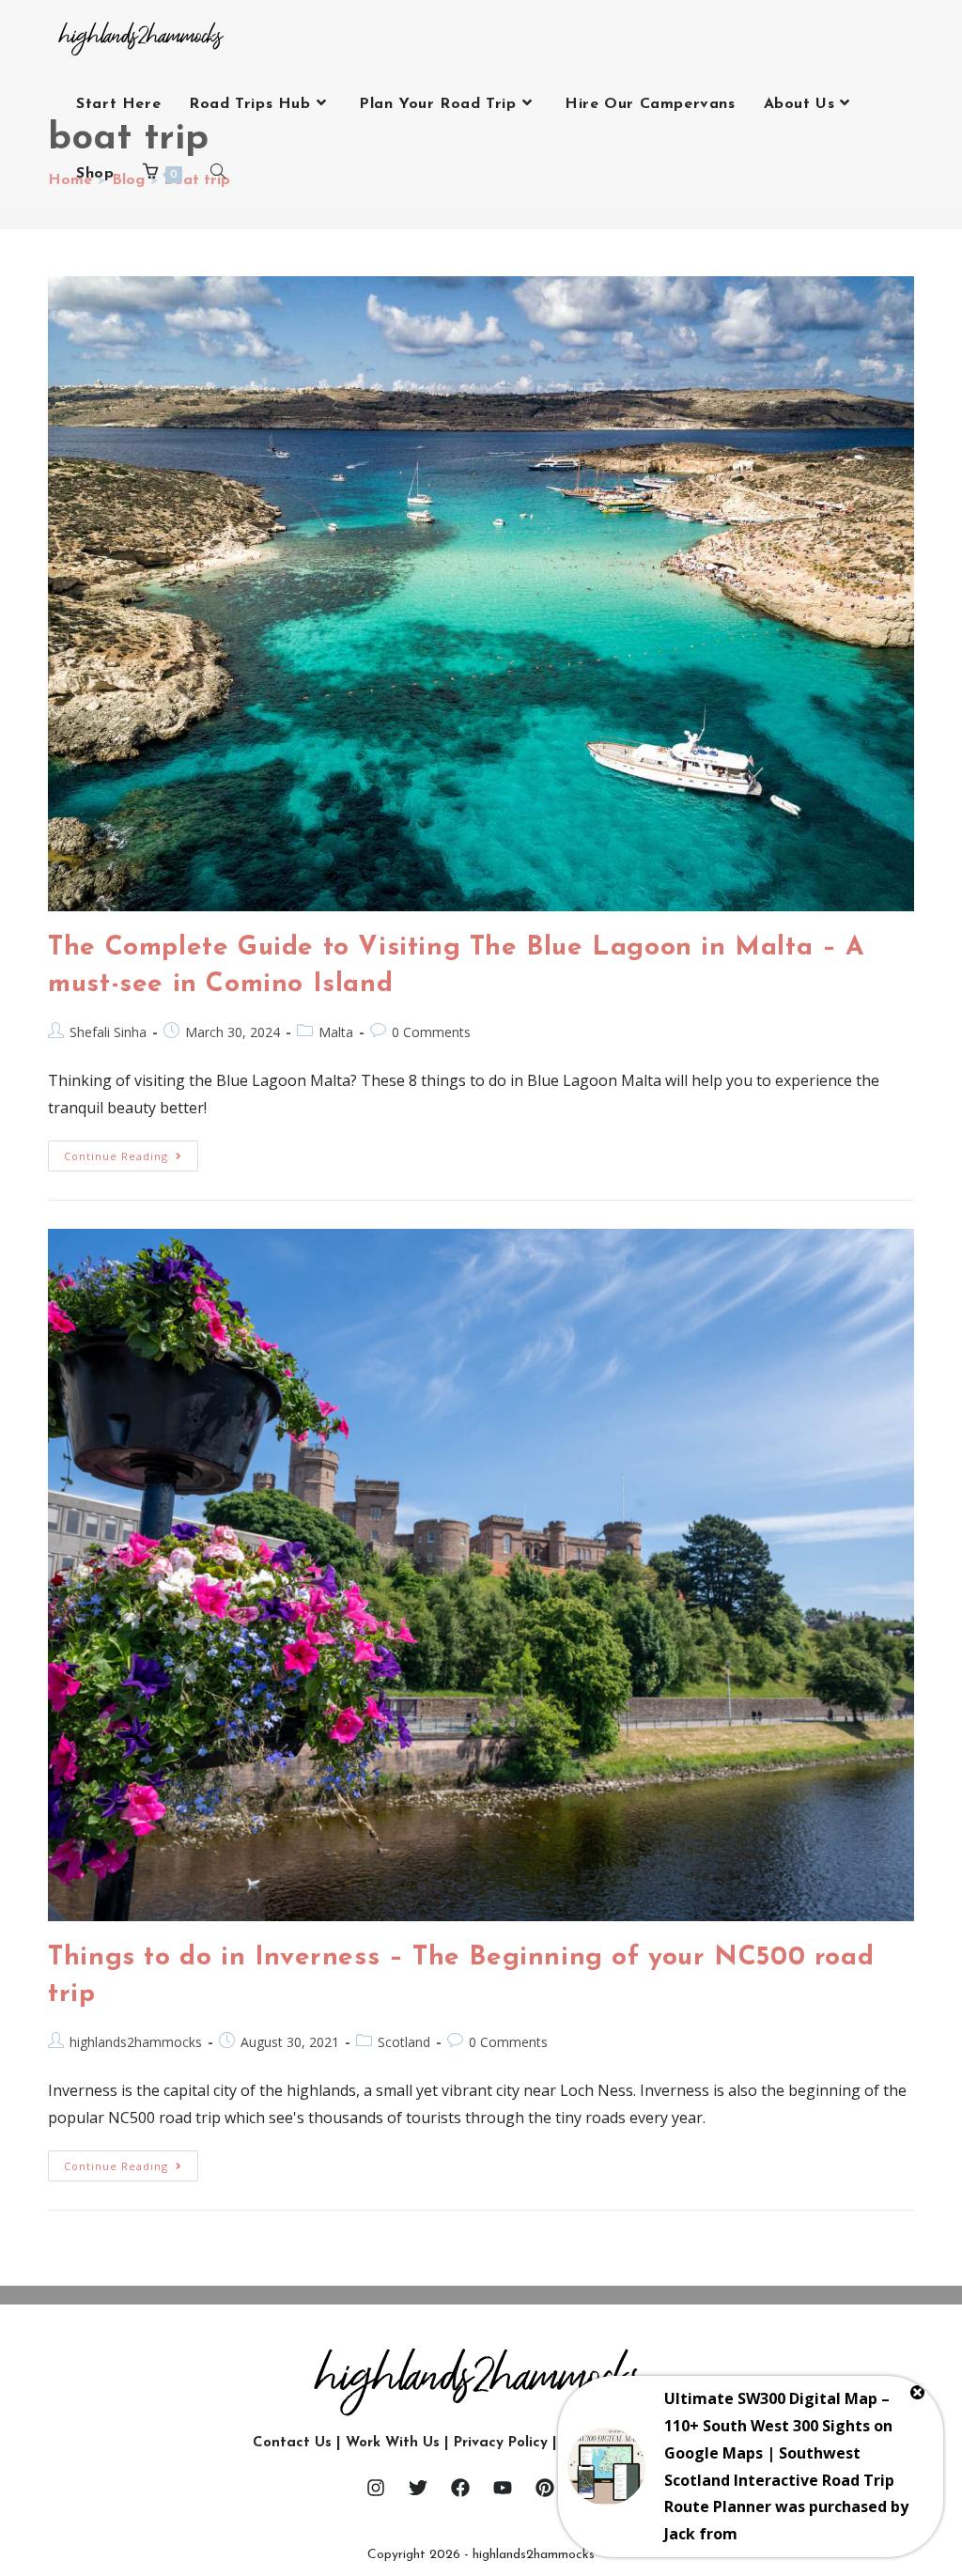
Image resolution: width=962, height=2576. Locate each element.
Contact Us (292, 2443)
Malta (336, 1032)
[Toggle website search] (218, 174)
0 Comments (431, 1032)
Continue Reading (131, 1152)
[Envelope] (587, 2488)
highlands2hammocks (136, 2042)
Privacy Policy (501, 2443)
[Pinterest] (545, 2488)
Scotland (404, 2042)
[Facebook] (460, 2488)
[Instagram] (376, 2488)
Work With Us (393, 2443)
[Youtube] (503, 2488)
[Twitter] (418, 2488)
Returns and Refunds (636, 2443)
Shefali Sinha (108, 1032)
